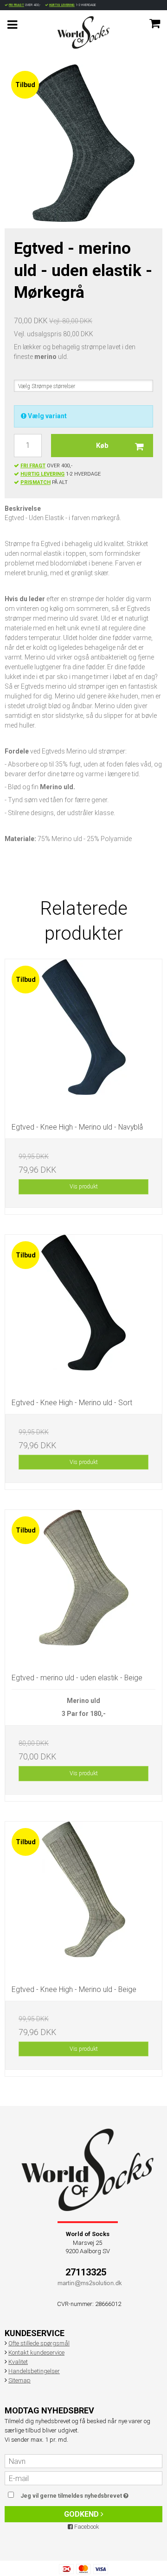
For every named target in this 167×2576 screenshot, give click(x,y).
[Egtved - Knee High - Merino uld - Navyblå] (83, 1037)
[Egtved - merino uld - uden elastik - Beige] (83, 1588)
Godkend (82, 2514)
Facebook (86, 2527)
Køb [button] (102, 446)
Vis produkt (84, 1187)
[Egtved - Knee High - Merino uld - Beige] (83, 1900)
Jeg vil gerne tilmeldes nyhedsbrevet (80, 2494)
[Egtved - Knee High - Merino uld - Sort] (83, 1313)
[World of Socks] (84, 32)
